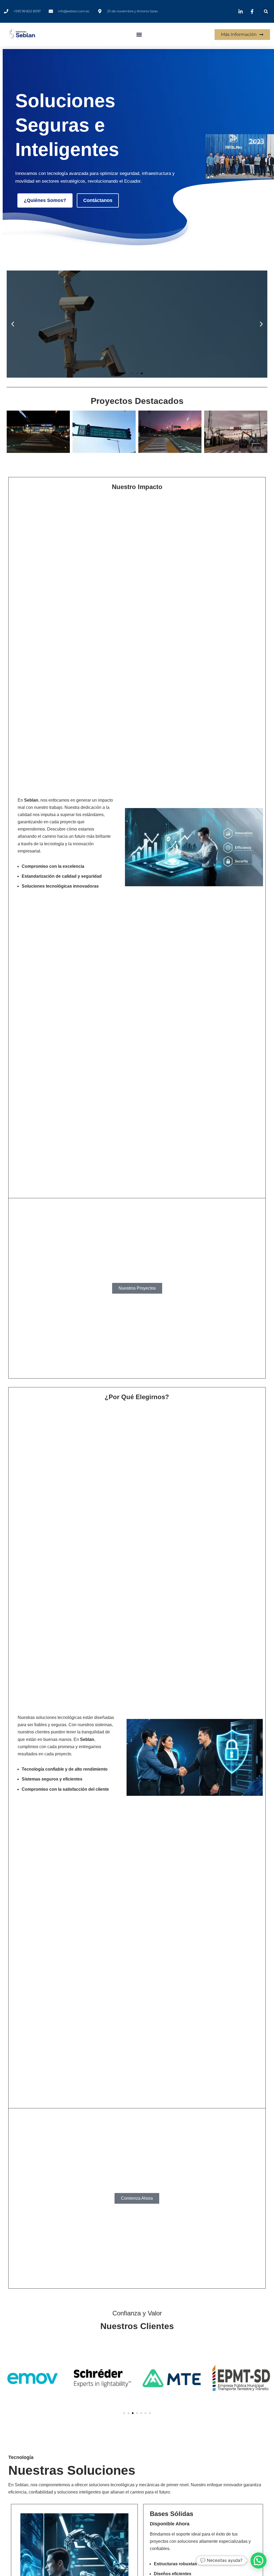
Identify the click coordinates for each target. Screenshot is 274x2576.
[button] (266, 11)
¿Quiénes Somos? (45, 200)
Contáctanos (98, 200)
